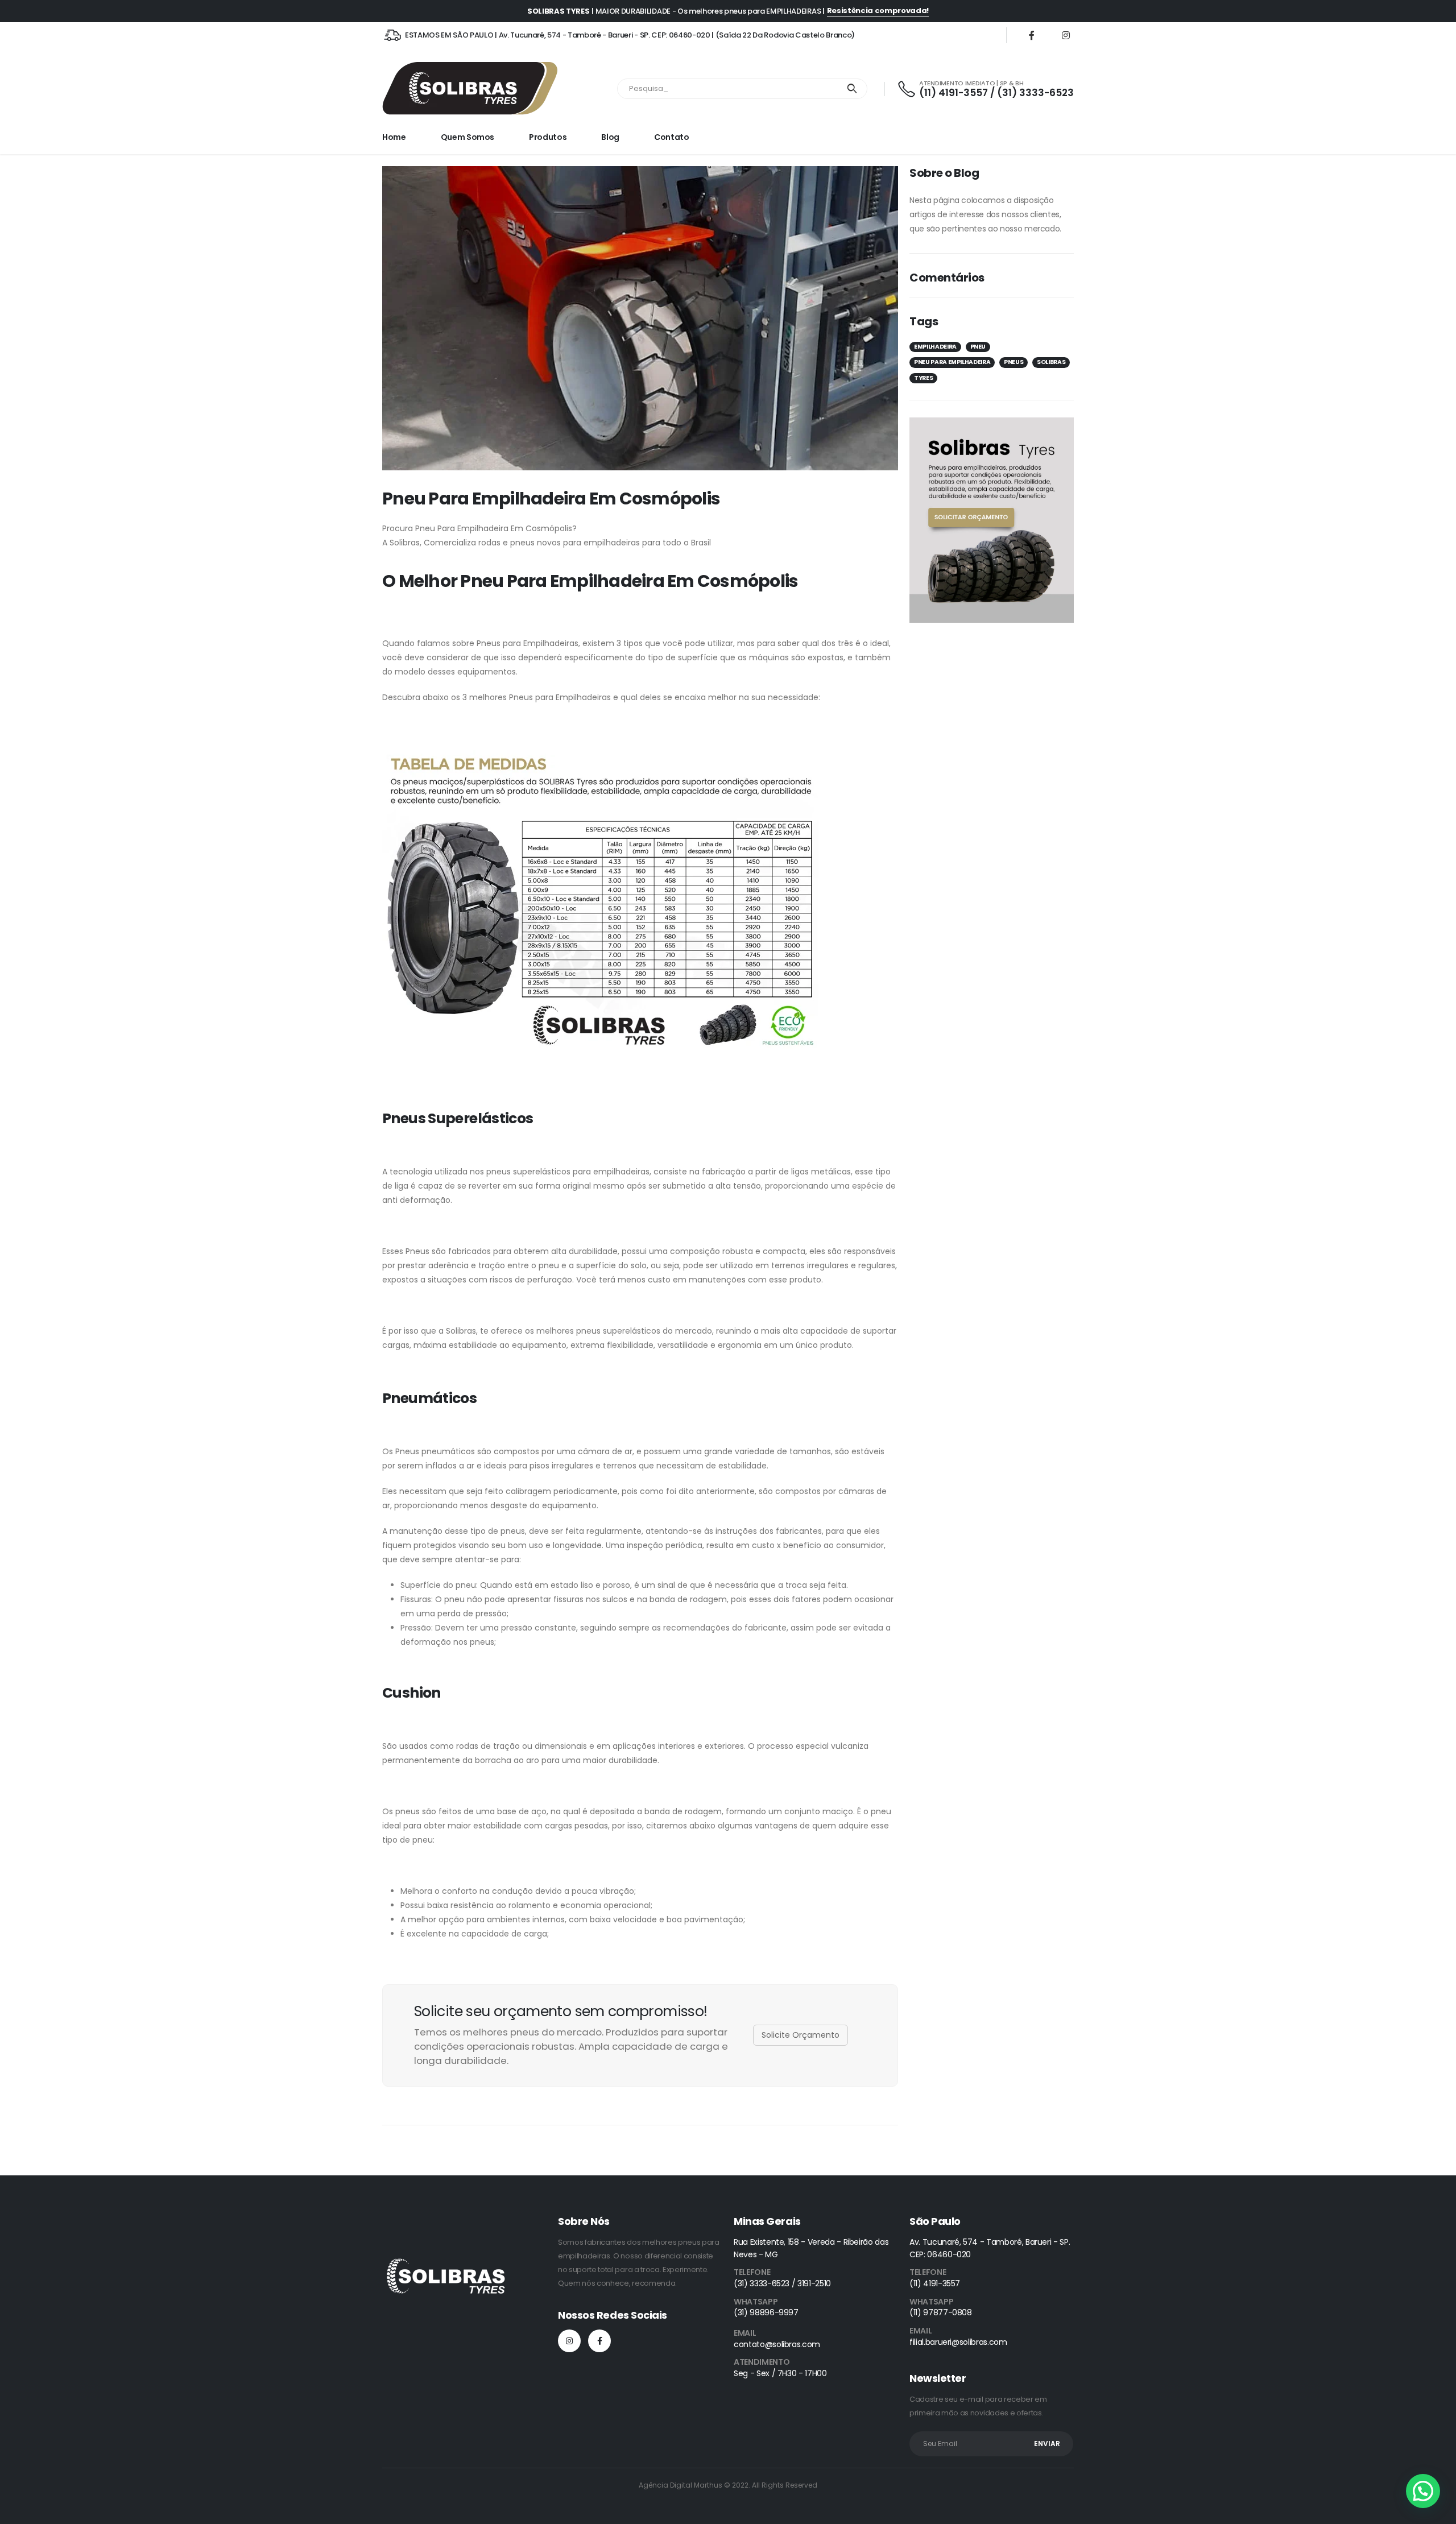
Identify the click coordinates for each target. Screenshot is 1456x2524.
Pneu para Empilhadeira (952, 362)
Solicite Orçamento (801, 2035)
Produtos (548, 137)
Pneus (1014, 362)
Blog (610, 137)
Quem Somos (468, 137)
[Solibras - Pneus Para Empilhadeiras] (470, 89)
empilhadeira (935, 347)
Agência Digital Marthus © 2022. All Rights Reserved (728, 2485)
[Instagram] (1066, 35)
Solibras (1051, 362)
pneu (978, 347)
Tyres (923, 378)
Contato (672, 137)
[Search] (852, 89)
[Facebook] (1032, 35)
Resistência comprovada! (878, 11)
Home (394, 137)
